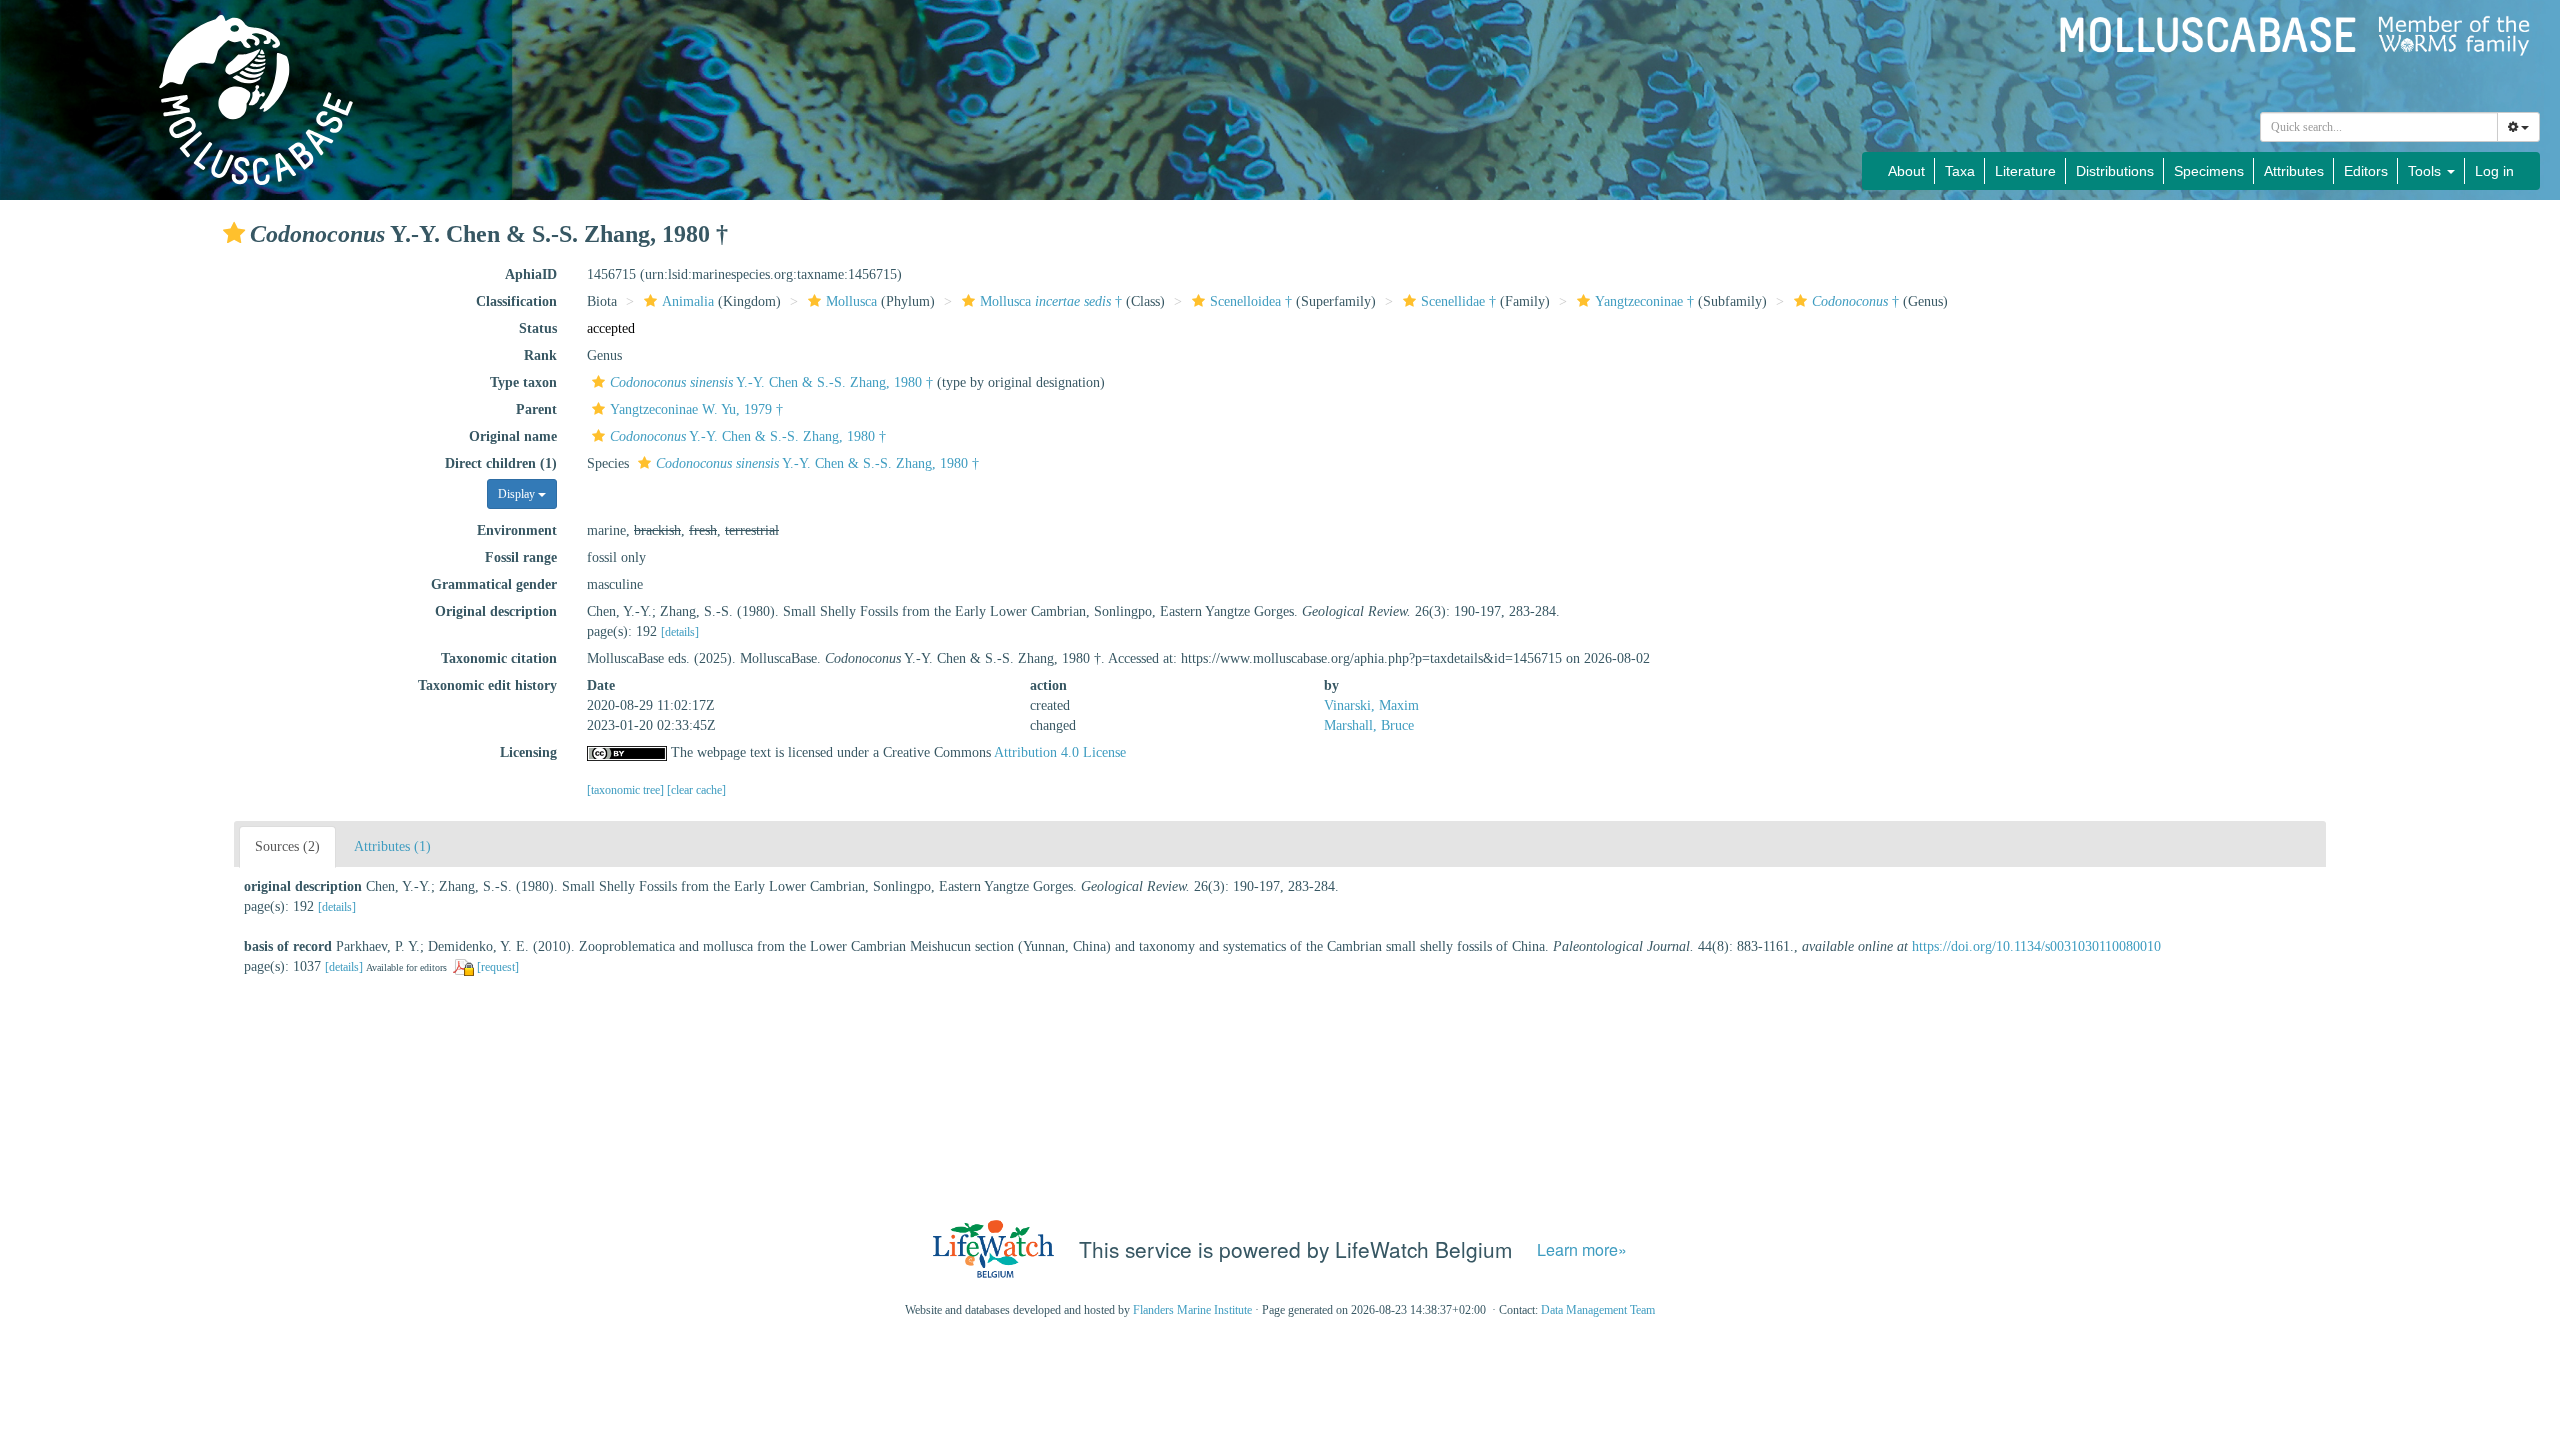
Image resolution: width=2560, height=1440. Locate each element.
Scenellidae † (1458, 301)
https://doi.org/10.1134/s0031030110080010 (2036, 946)
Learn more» (1582, 1249)
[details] (680, 632)
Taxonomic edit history (487, 685)
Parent (536, 409)
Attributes (2294, 171)
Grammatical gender (494, 584)
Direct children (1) (501, 463)
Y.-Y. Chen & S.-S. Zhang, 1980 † (771, 382)
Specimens (2209, 171)
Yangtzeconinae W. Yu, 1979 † (696, 409)
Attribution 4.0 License (1060, 752)
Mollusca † (1051, 301)
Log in (2494, 171)
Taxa (1960, 171)
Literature (2025, 171)
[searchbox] (2379, 127)
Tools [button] (2426, 171)
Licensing (528, 752)
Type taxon (523, 382)
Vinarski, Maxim (1371, 705)
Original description (496, 611)
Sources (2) (287, 846)
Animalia (688, 301)
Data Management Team (1598, 1310)
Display (518, 494)
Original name (513, 436)
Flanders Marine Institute (1192, 1310)
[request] (498, 967)
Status (538, 328)
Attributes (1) (392, 846)
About (1906, 171)
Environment (517, 530)
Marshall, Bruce (1369, 725)
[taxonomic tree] (627, 790)
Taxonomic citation (499, 658)
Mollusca (851, 301)
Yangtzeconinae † (1644, 301)
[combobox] (2379, 127)
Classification (516, 301)
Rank (540, 355)
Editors (2366, 171)
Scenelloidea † (1251, 301)
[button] (234, 233)
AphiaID (531, 274)
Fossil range (521, 557)
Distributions (2115, 171)
